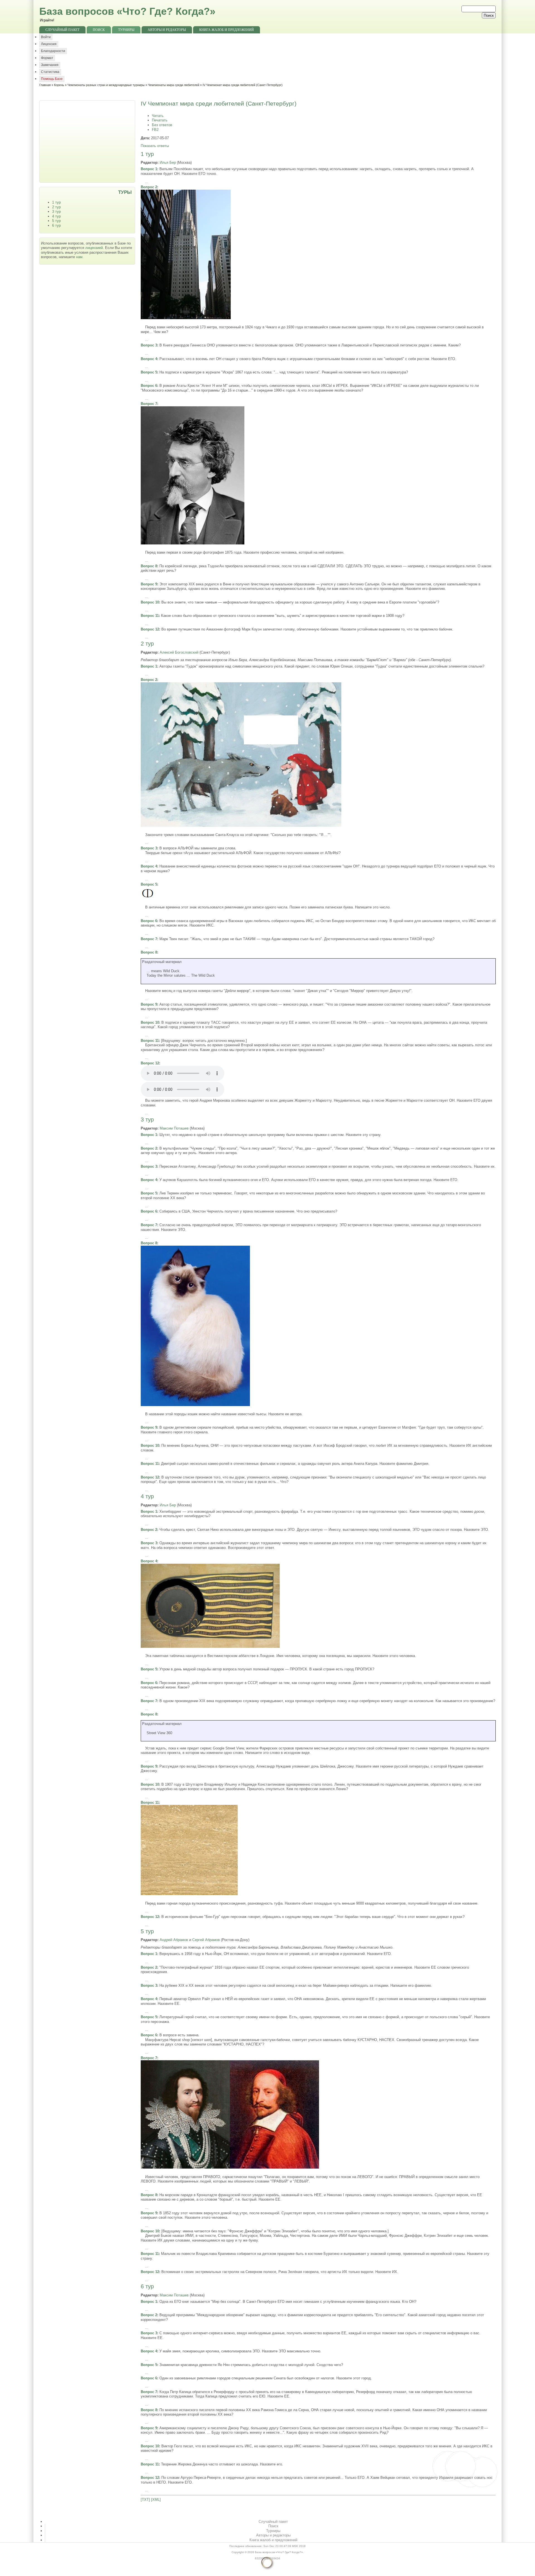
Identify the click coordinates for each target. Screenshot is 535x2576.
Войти (46, 37)
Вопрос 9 (149, 584)
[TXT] (145, 2500)
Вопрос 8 (149, 566)
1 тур (56, 202)
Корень (59, 85)
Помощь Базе (52, 79)
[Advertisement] (88, 141)
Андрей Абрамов (174, 1940)
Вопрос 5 (149, 372)
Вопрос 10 (150, 602)
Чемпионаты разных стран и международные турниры (106, 85)
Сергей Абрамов (206, 1940)
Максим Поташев (174, 1128)
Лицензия (49, 44)
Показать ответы (155, 146)
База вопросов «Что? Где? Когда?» (127, 11)
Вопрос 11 (150, 616)
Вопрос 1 (149, 169)
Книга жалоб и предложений (227, 30)
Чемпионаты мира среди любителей (174, 85)
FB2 (155, 130)
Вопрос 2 (149, 187)
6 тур (56, 225)
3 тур (56, 212)
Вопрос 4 (149, 359)
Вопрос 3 (149, 345)
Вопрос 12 (150, 629)
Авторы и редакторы (167, 30)
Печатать (160, 120)
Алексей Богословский (179, 652)
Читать (158, 116)
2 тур (56, 207)
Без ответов (162, 125)
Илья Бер (168, 162)
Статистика (50, 72)
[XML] (156, 2500)
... (147, 182)
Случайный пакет (62, 30)
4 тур (56, 216)
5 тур (56, 221)
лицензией (94, 248)
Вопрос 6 (149, 386)
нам (79, 257)
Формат (47, 58)
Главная (45, 85)
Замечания (50, 65)
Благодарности (53, 51)
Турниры (126, 30)
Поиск (99, 30)
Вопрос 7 (149, 404)
